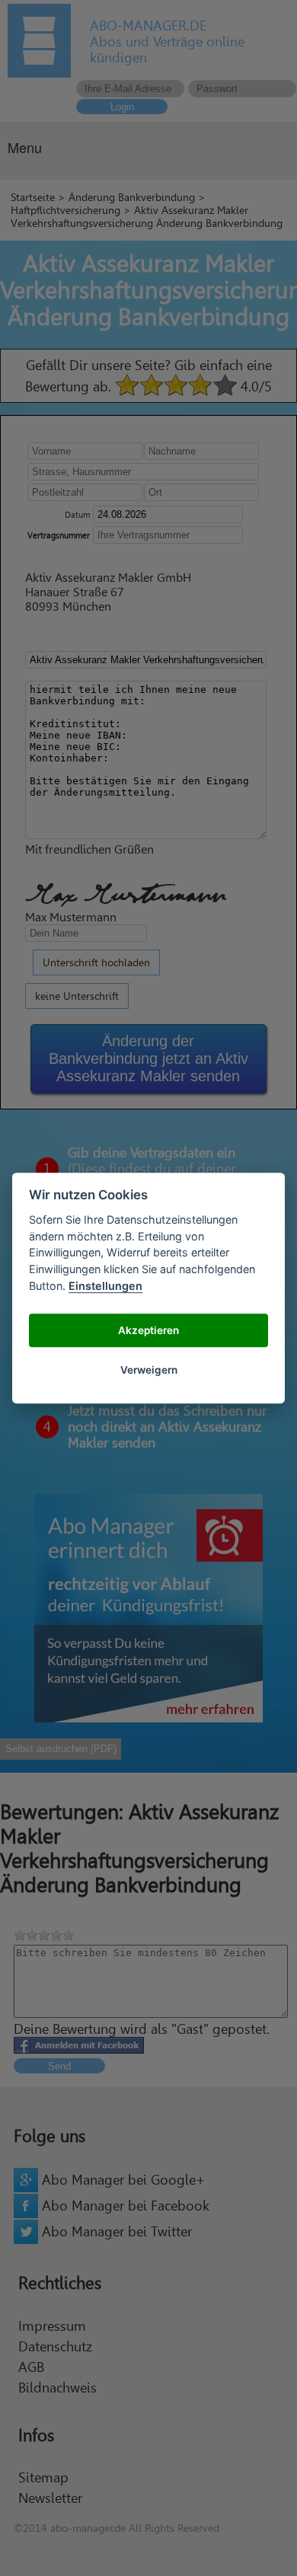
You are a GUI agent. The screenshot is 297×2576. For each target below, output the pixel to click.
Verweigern (149, 1370)
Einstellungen (105, 1286)
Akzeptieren (148, 1330)
